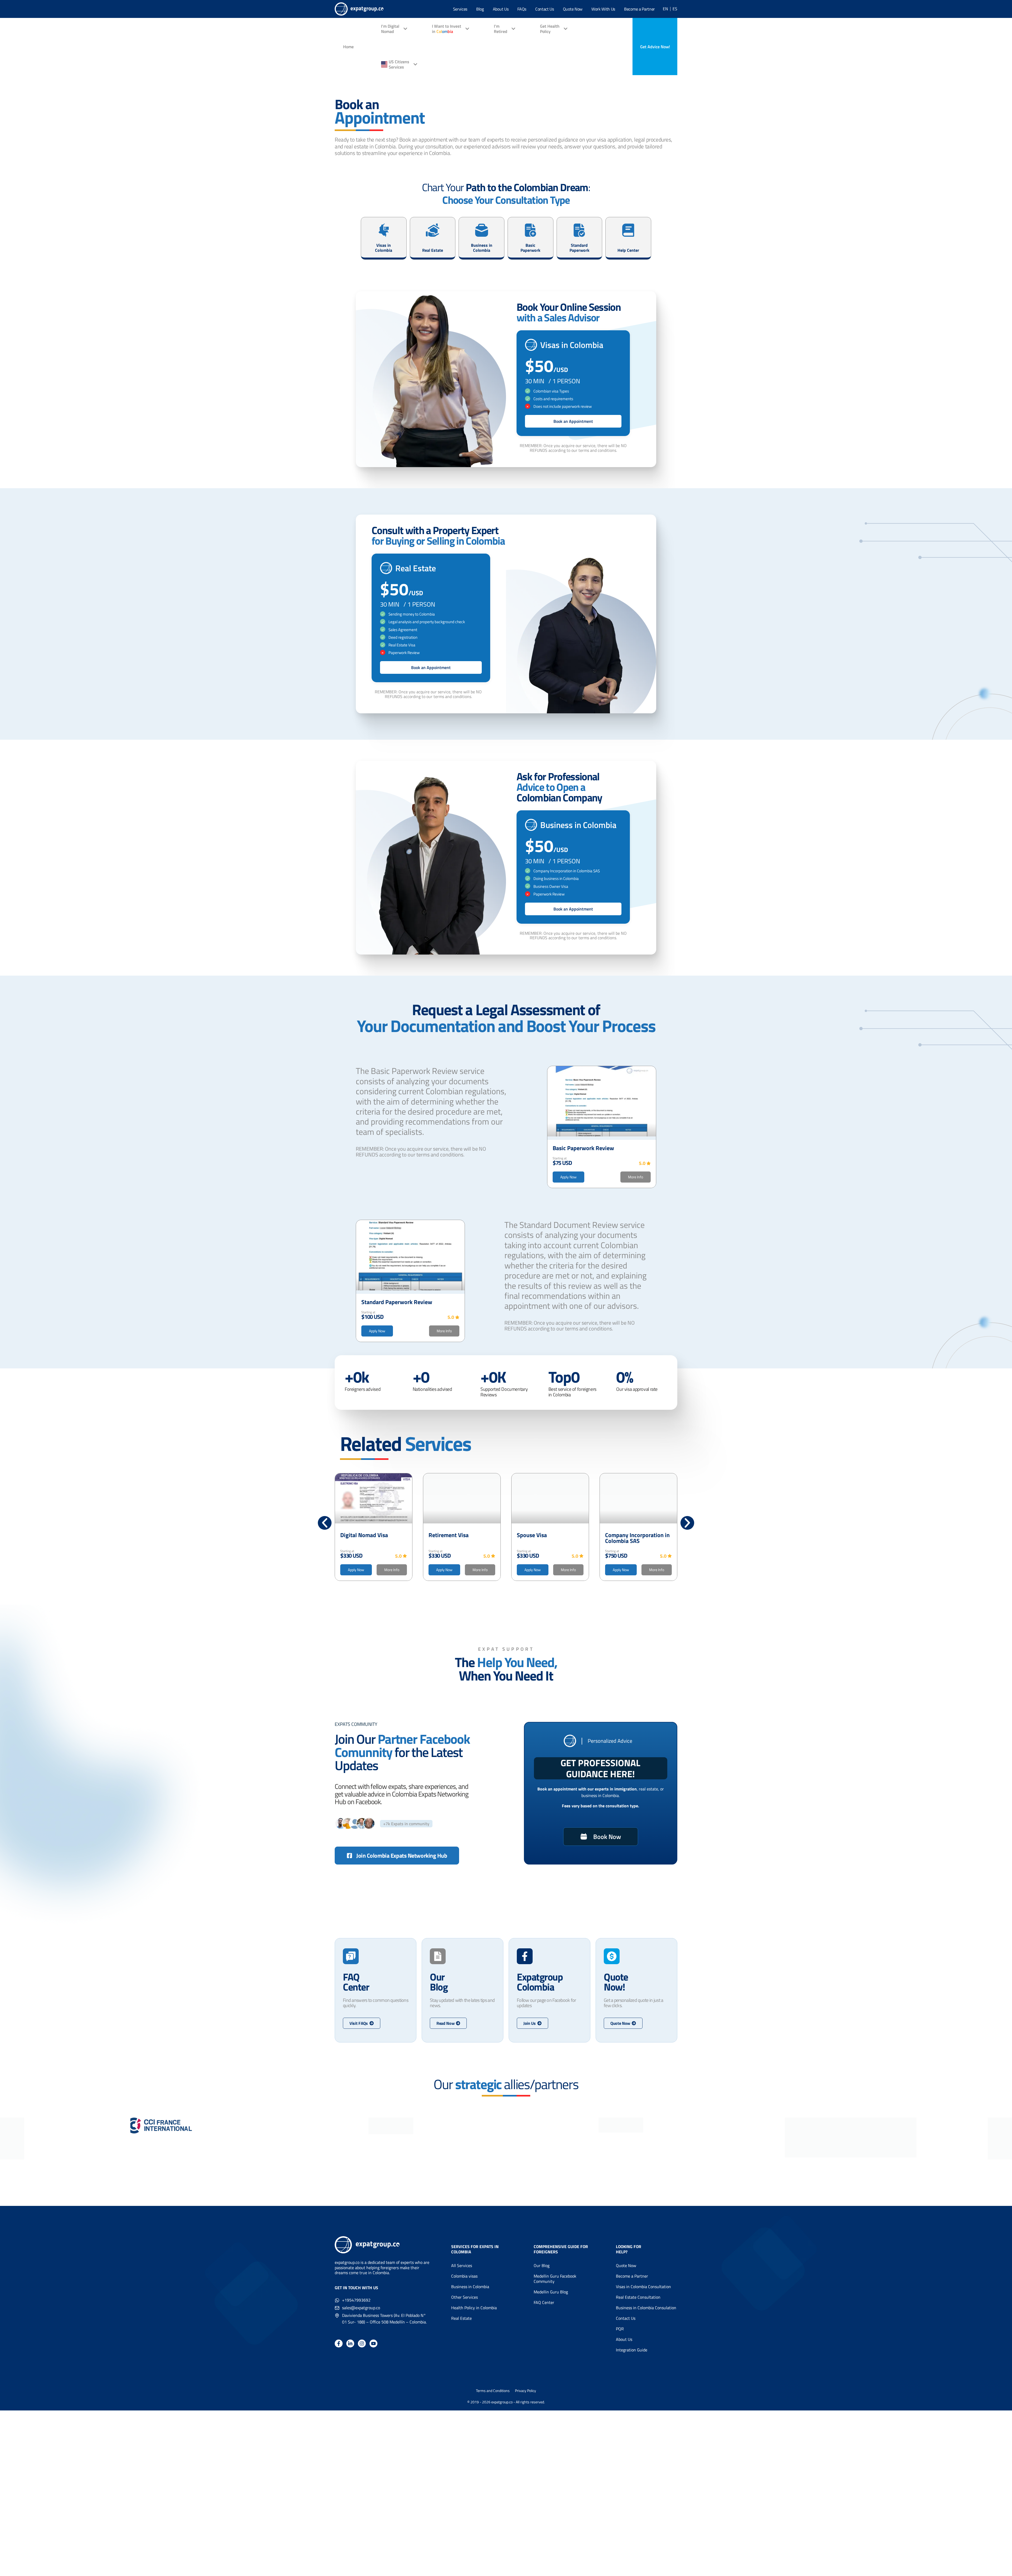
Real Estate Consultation (638, 2297)
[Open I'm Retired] (513, 29)
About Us (501, 9)
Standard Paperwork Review (397, 1302)
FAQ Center (544, 2302)
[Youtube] (373, 2343)
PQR (620, 2329)
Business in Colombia (470, 2287)
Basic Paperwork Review (583, 1148)
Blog (480, 9)
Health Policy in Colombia (474, 2308)
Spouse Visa (444, 1535)
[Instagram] (362, 2343)
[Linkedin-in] (350, 2343)
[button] (325, 1523)
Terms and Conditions (493, 2391)
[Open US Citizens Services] (415, 64)
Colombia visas (464, 2276)
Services (460, 9)
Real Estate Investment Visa (634, 1538)
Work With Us (603, 9)
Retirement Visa (360, 1535)
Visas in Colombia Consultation (643, 2287)
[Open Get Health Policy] (566, 29)
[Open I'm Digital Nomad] (405, 29)
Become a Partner (639, 9)
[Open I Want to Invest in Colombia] (467, 29)
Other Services (464, 2297)
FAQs (522, 9)
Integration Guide (632, 2350)
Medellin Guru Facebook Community (555, 2279)
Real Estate (461, 2318)
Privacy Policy (526, 2391)
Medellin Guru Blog (551, 2292)
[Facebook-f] (339, 2343)
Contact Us (545, 9)
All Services (462, 2265)
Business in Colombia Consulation (646, 2308)
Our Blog (542, 2265)
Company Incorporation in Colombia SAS (549, 1538)
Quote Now (573, 9)
